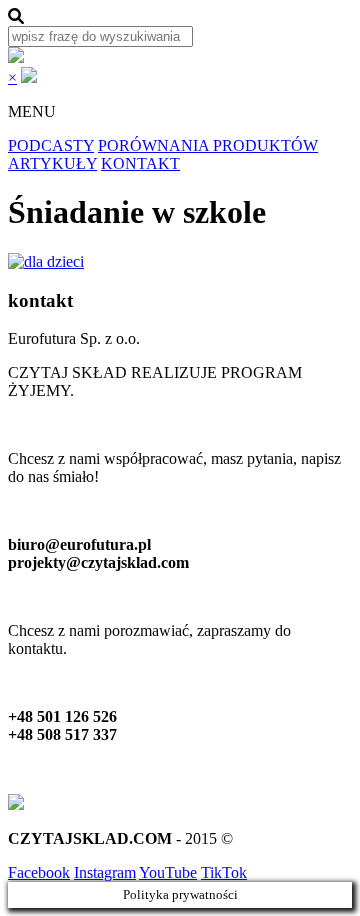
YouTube (168, 872)
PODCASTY (51, 145)
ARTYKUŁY (52, 163)
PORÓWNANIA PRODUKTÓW (208, 145)
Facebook (39, 872)
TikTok (224, 872)
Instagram (105, 872)
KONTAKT (140, 163)
